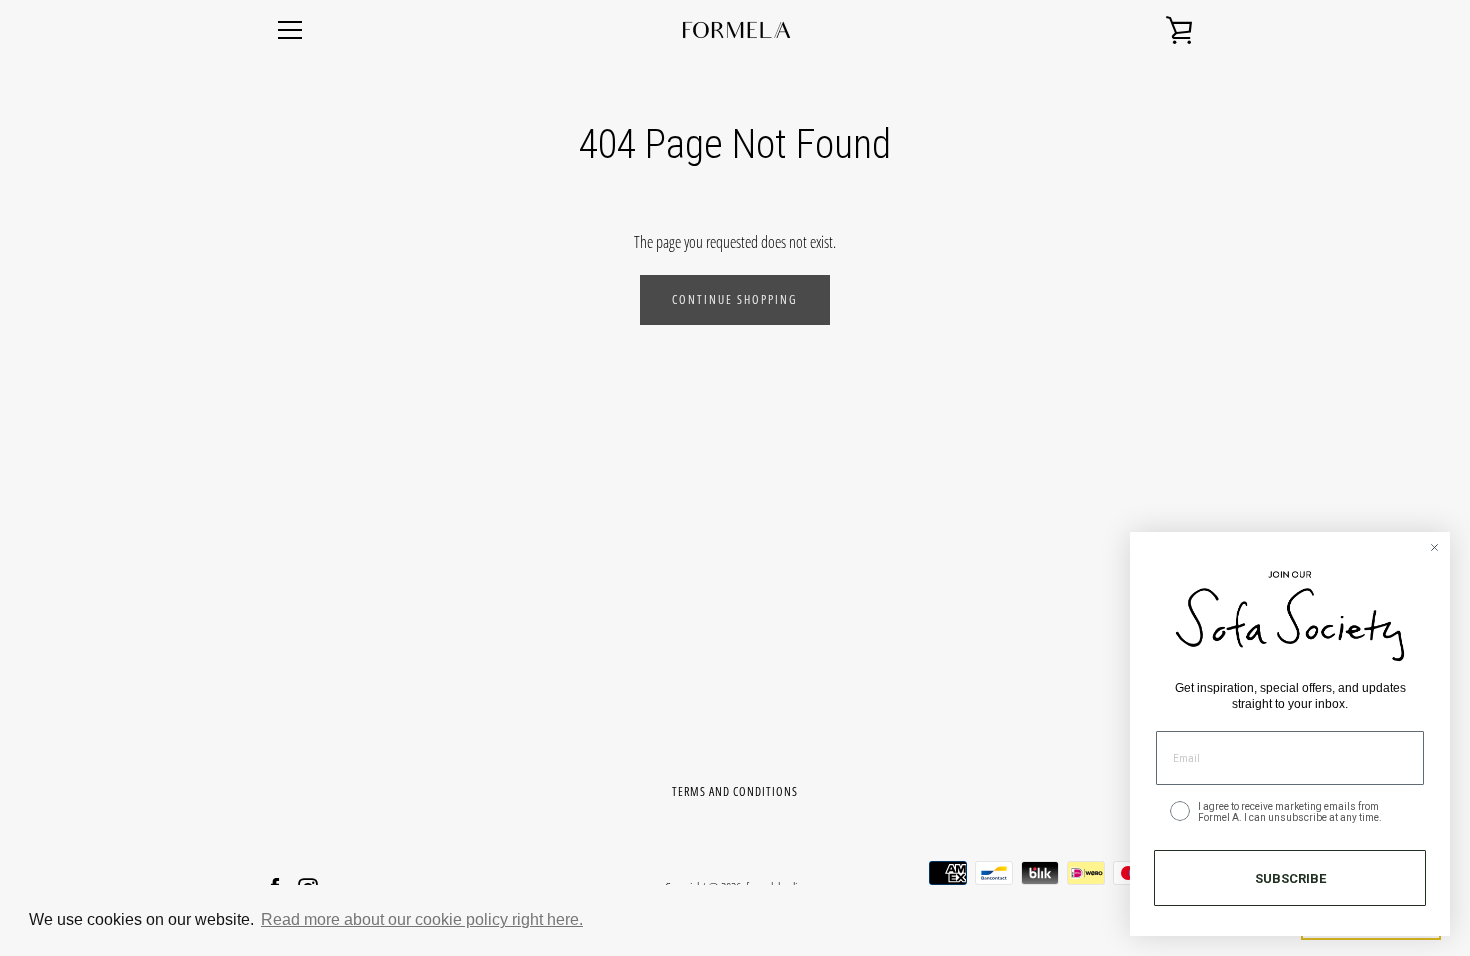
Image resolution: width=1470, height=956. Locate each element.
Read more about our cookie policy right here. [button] (422, 919)
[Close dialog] (1434, 547)
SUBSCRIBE (1290, 878)
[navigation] (290, 30)
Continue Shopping (735, 299)
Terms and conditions (735, 791)
